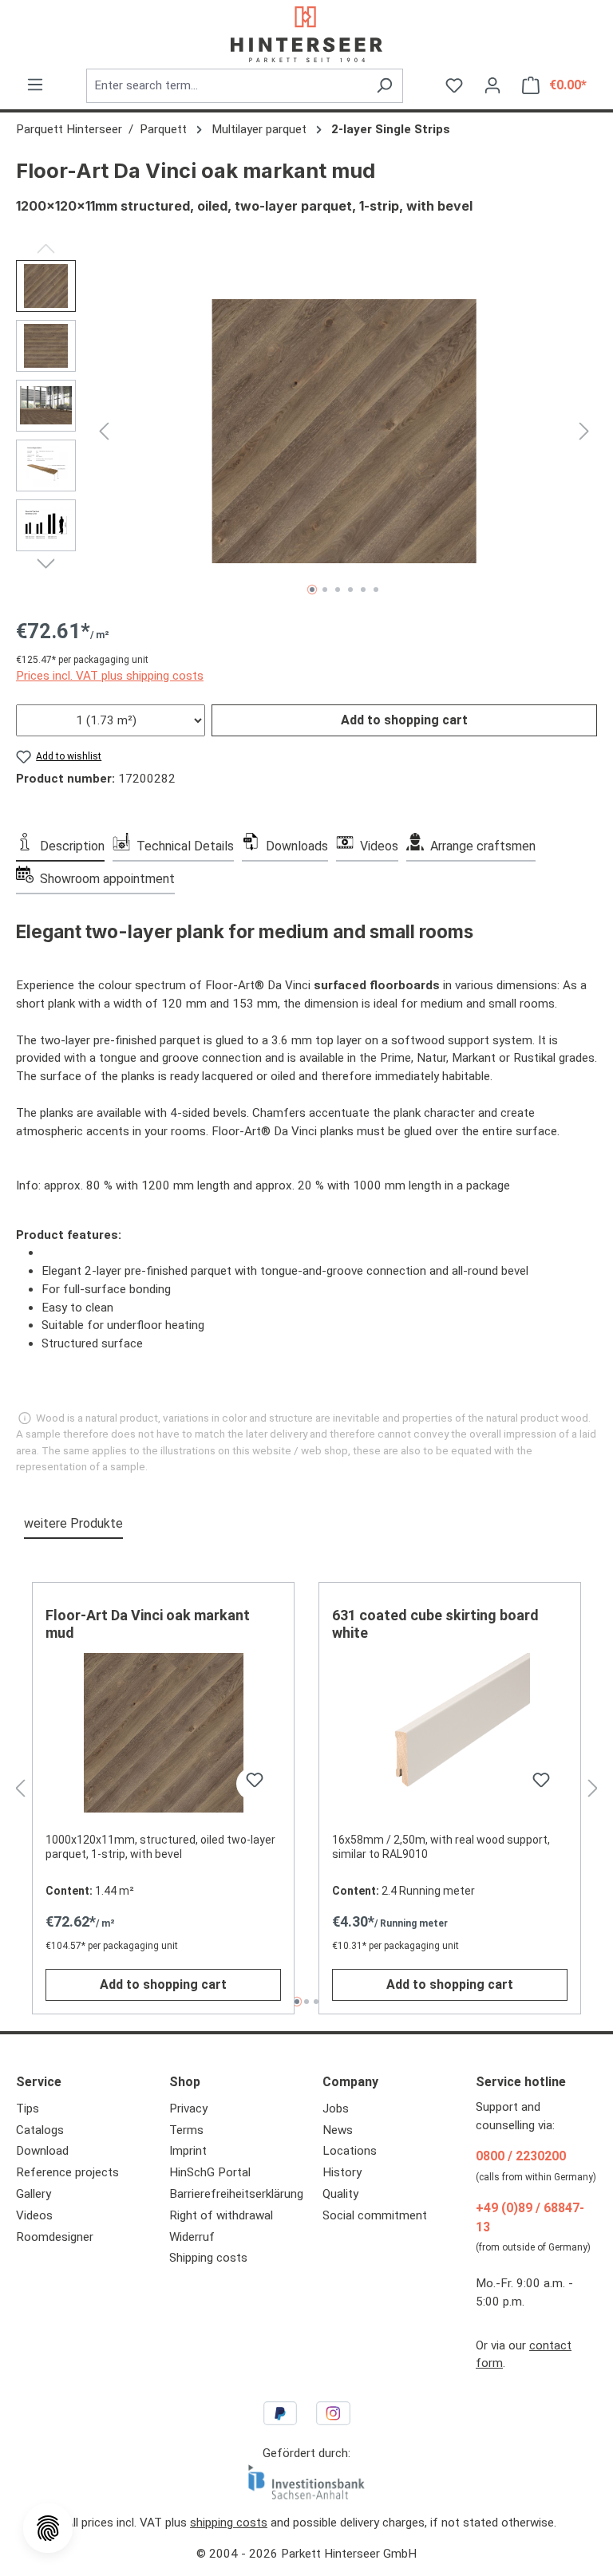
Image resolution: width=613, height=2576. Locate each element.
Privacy (188, 2109)
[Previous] (104, 431)
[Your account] (492, 85)
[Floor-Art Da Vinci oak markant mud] (344, 431)
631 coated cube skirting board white (435, 1624)
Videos (34, 2215)
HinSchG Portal (210, 2172)
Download (42, 2151)
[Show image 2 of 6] (325, 590)
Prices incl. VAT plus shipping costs (110, 676)
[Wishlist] (454, 85)
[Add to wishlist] (252, 1784)
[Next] (584, 431)
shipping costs (229, 2523)
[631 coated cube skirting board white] (450, 1733)
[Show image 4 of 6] (350, 590)
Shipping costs (208, 2258)
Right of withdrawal (221, 2215)
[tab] (60, 845)
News (338, 2130)
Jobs (336, 2109)
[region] (306, 432)
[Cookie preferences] (48, 2528)
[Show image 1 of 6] (312, 590)
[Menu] (35, 85)
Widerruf (192, 2237)
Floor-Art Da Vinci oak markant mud (148, 1624)
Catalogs (40, 2130)
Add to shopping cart (404, 720)
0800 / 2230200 (521, 2156)
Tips (28, 2109)
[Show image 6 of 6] (376, 590)
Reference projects (67, 2172)
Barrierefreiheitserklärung (236, 2194)
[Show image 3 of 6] (338, 590)
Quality (340, 2194)
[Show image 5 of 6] (363, 590)
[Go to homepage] (306, 34)
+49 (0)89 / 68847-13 (530, 2217)
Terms (186, 2130)
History (342, 2172)
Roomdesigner (55, 2237)
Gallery (34, 2194)
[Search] (384, 86)
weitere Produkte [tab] (73, 1523)
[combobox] (226, 86)
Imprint (188, 2151)
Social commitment (375, 2215)
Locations (350, 2151)
